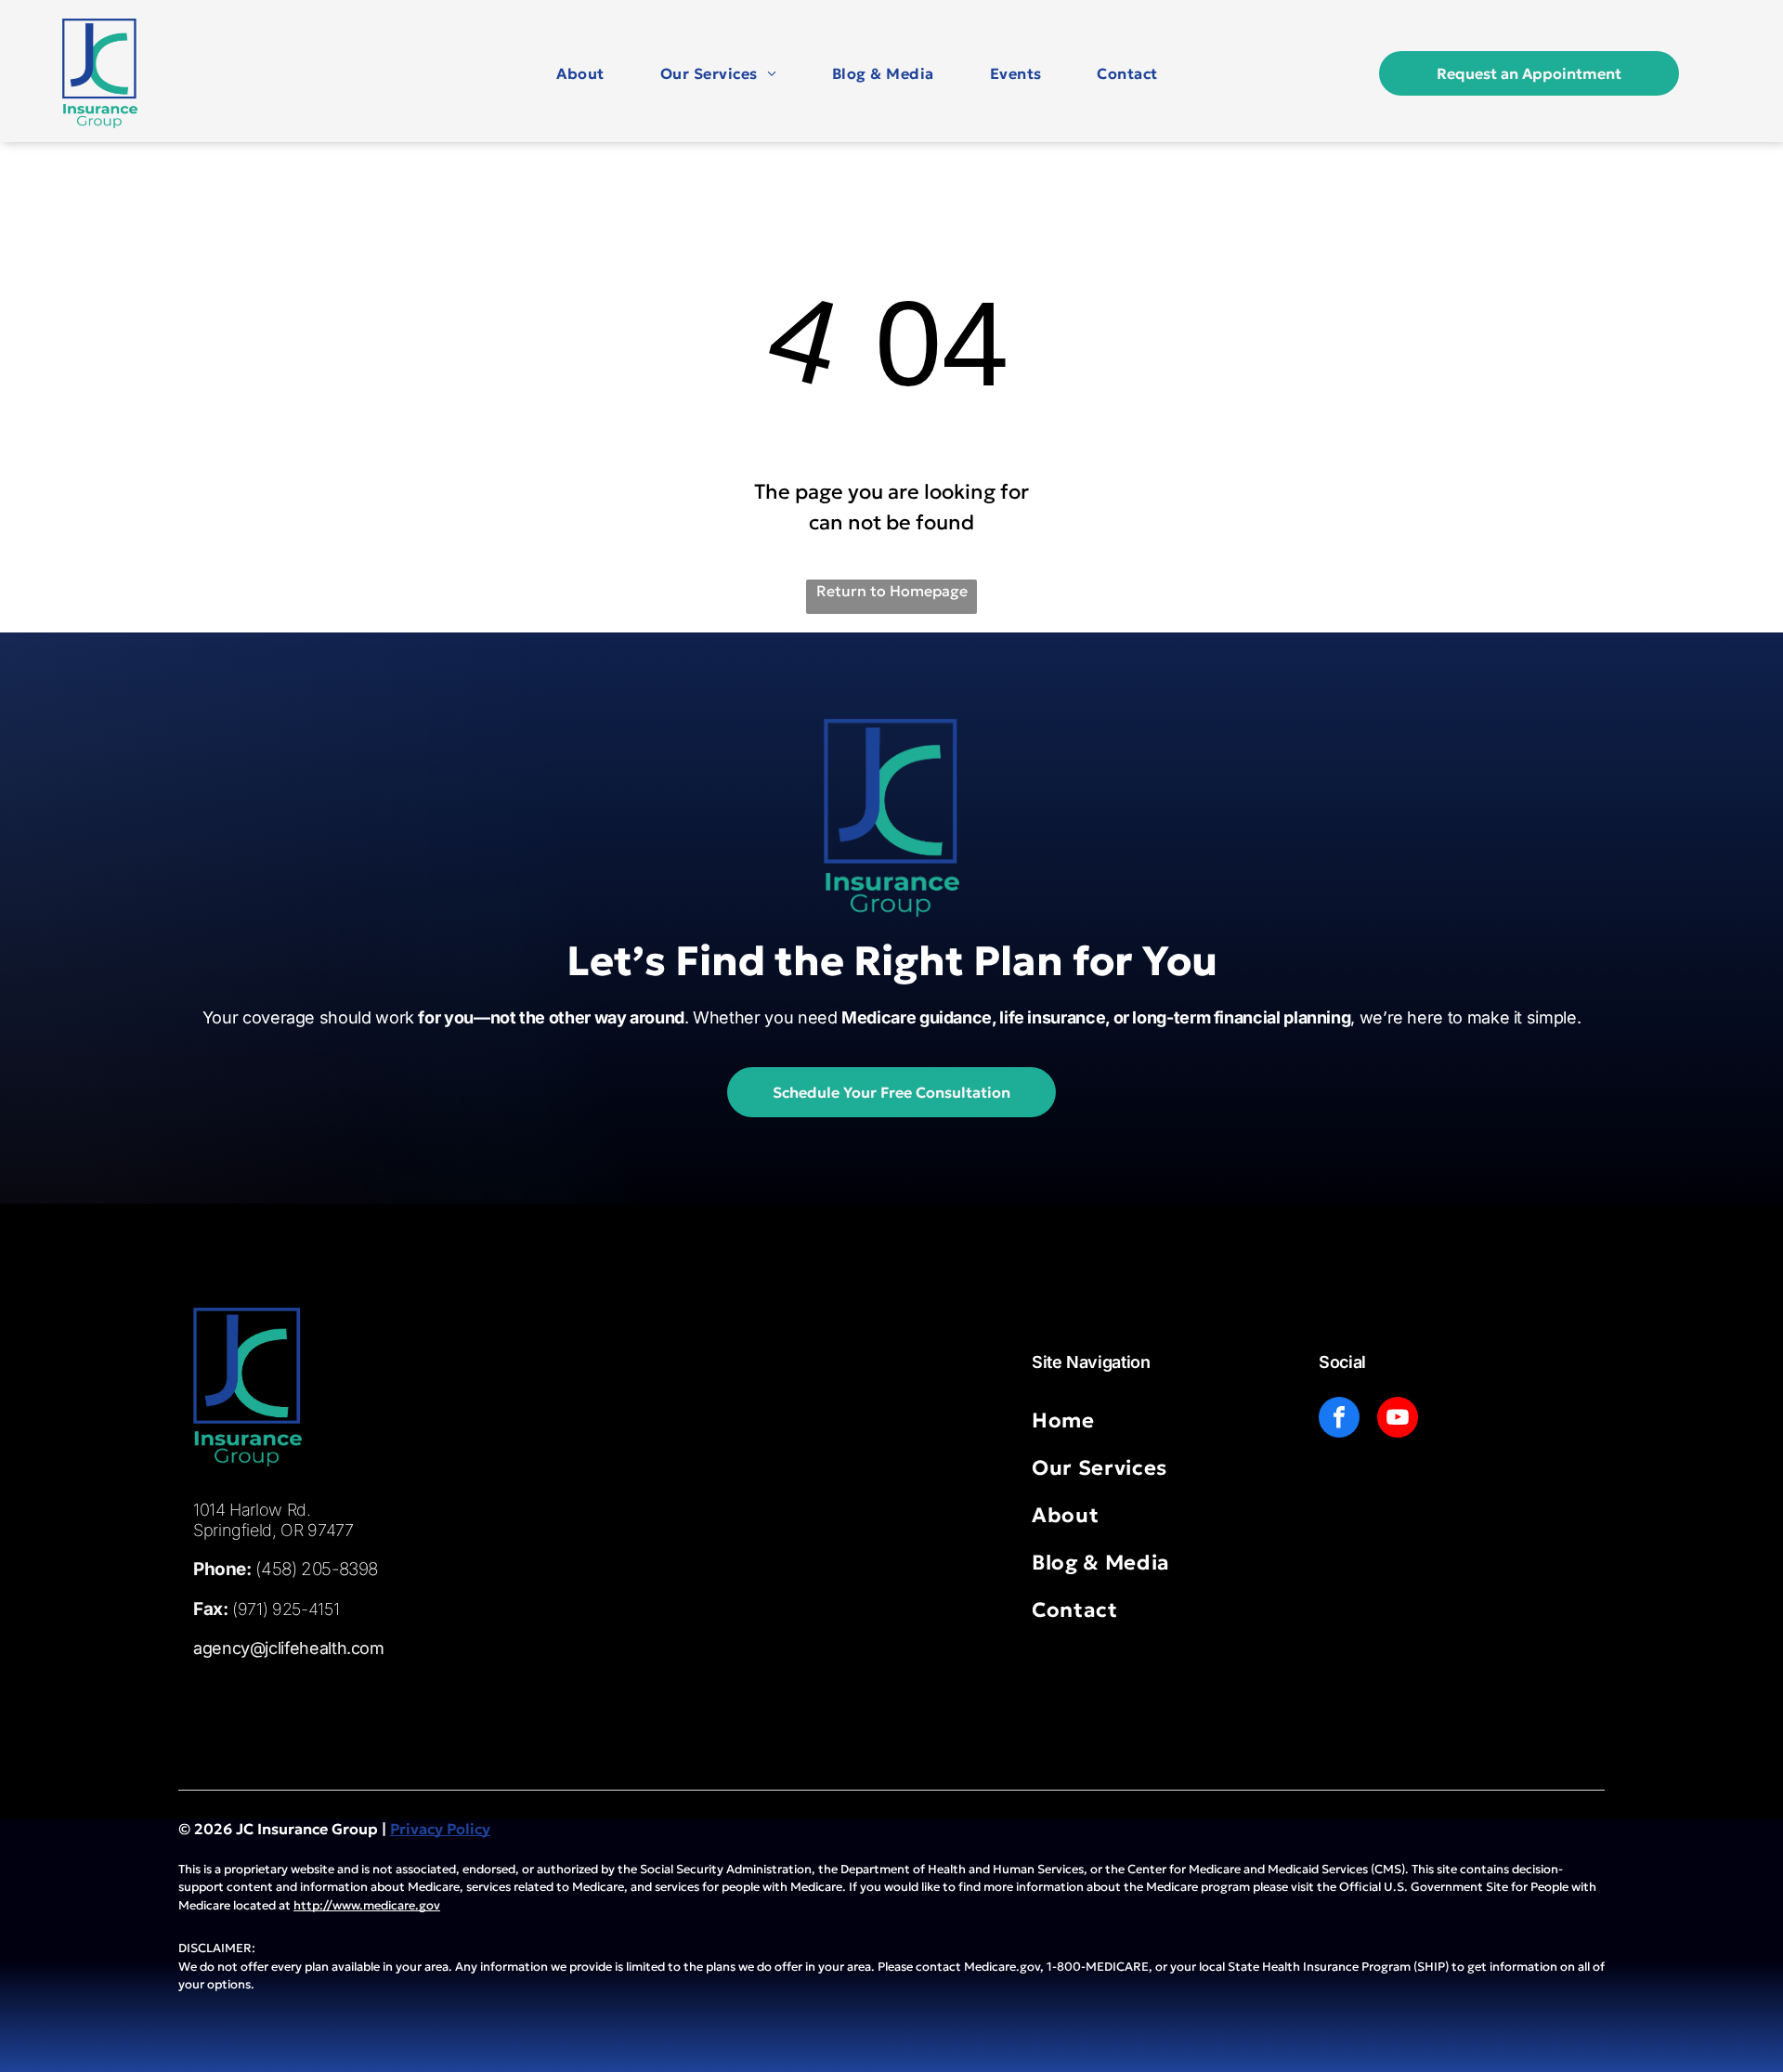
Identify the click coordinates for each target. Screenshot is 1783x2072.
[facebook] (1339, 1420)
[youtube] (1398, 1420)
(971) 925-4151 (286, 1609)
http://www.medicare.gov (367, 1905)
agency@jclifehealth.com (289, 1648)
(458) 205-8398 (317, 1569)
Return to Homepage (892, 591)
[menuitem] (580, 73)
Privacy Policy (440, 1829)
